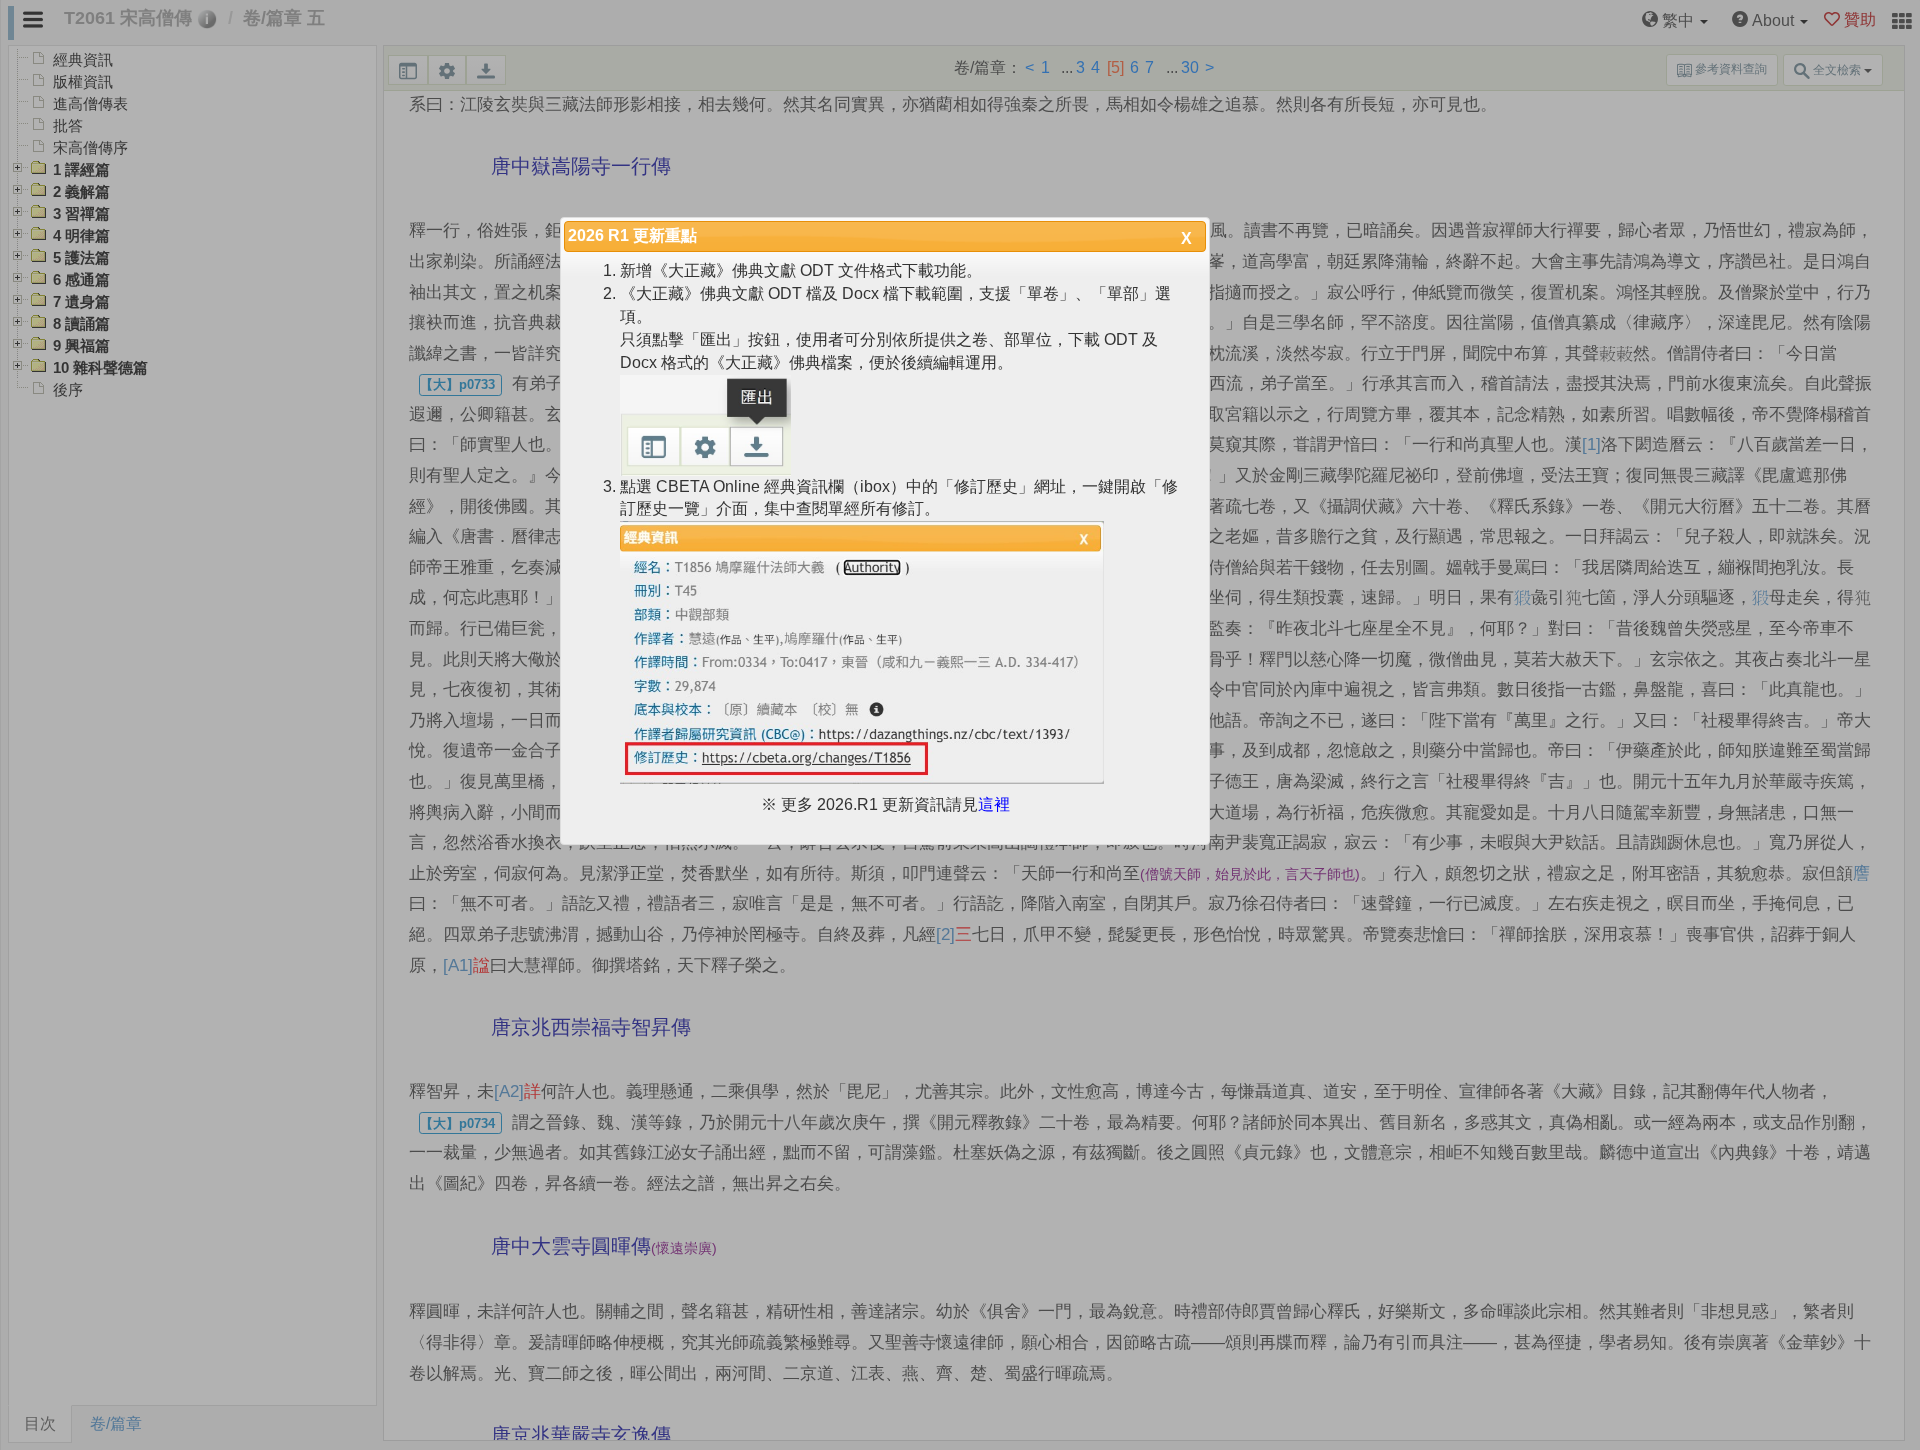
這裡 (994, 804)
